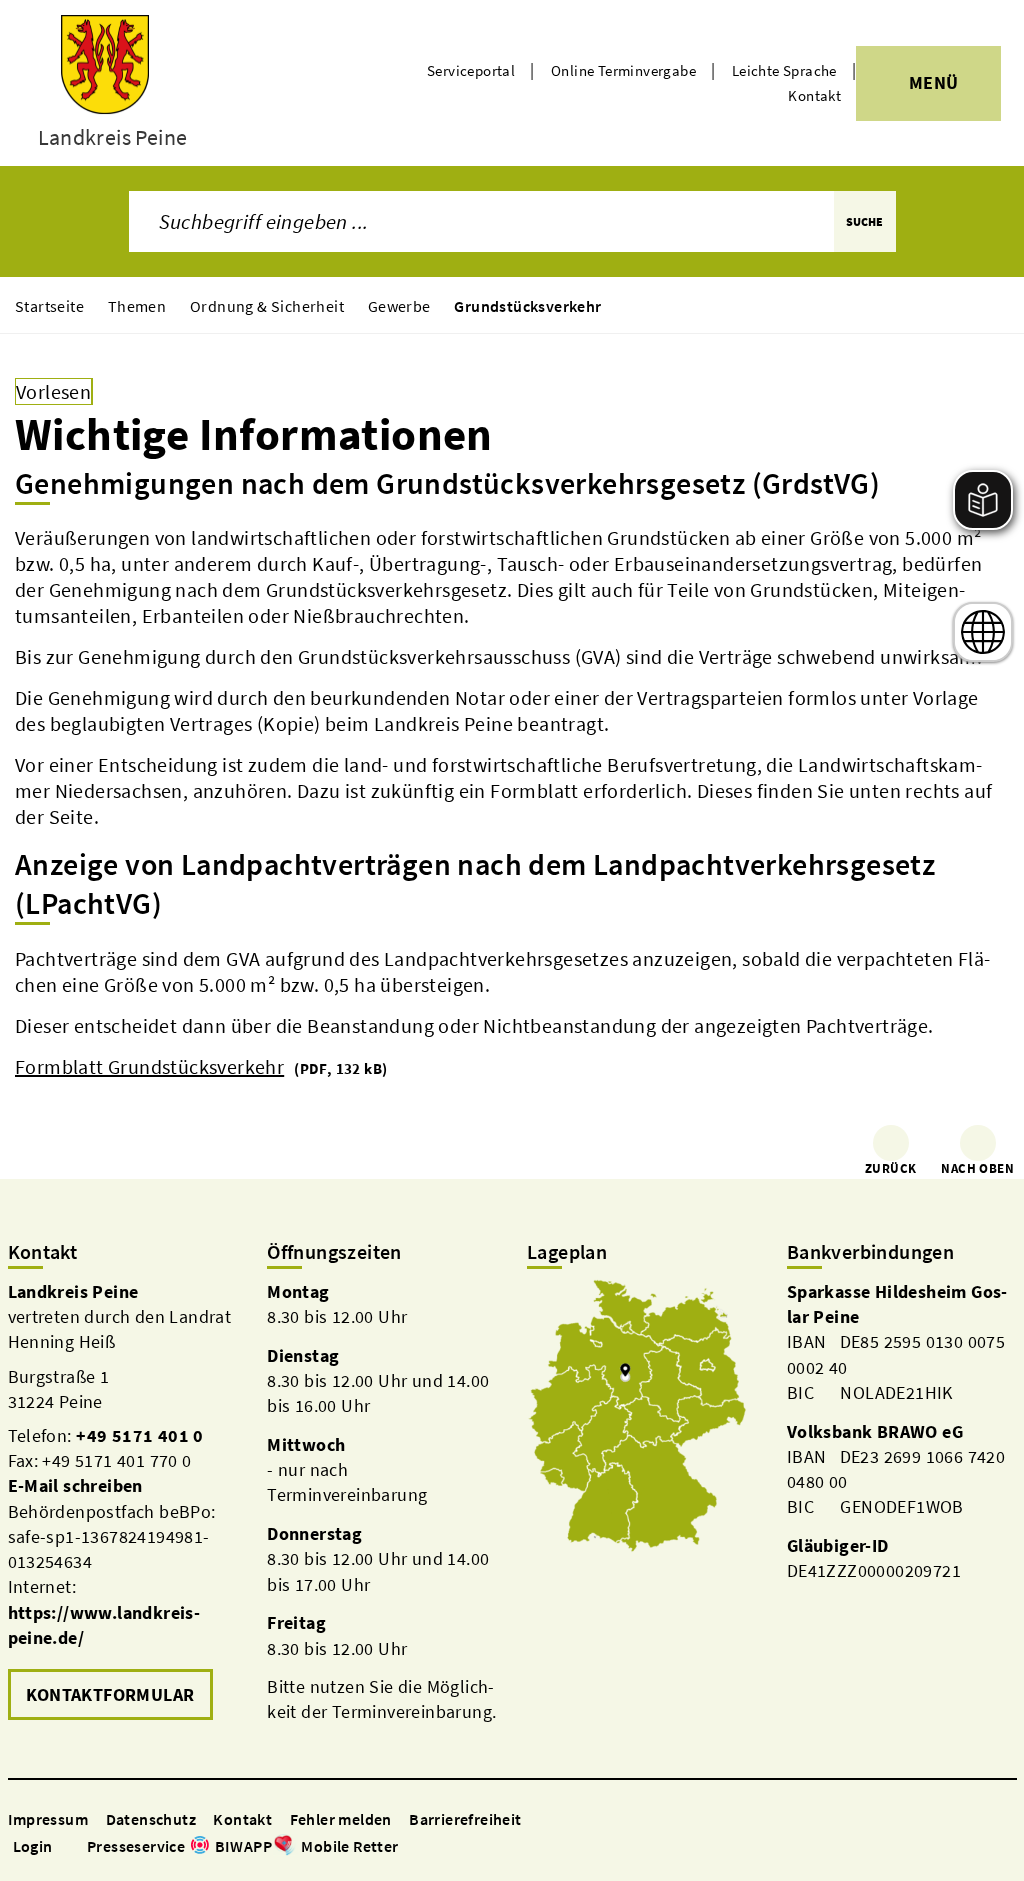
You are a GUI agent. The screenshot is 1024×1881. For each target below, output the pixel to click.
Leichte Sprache (784, 70)
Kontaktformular (110, 1694)
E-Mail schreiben (75, 1485)
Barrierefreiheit (465, 1819)
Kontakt (814, 95)
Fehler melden (341, 1819)
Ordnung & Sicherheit (267, 306)
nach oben (977, 1168)
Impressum (48, 1819)
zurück (890, 1168)
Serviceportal (471, 70)
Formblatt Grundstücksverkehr (149, 1066)
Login (33, 1846)
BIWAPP (243, 1846)
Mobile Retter (349, 1846)
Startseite (49, 306)
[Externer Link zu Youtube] (457, 1847)
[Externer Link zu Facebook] (409, 1847)
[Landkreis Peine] (123, 1502)
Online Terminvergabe (623, 70)
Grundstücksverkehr (527, 306)
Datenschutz (151, 1819)
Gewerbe (399, 306)
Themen (137, 306)
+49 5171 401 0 (140, 1435)
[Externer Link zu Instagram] (433, 1847)
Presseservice (136, 1846)
